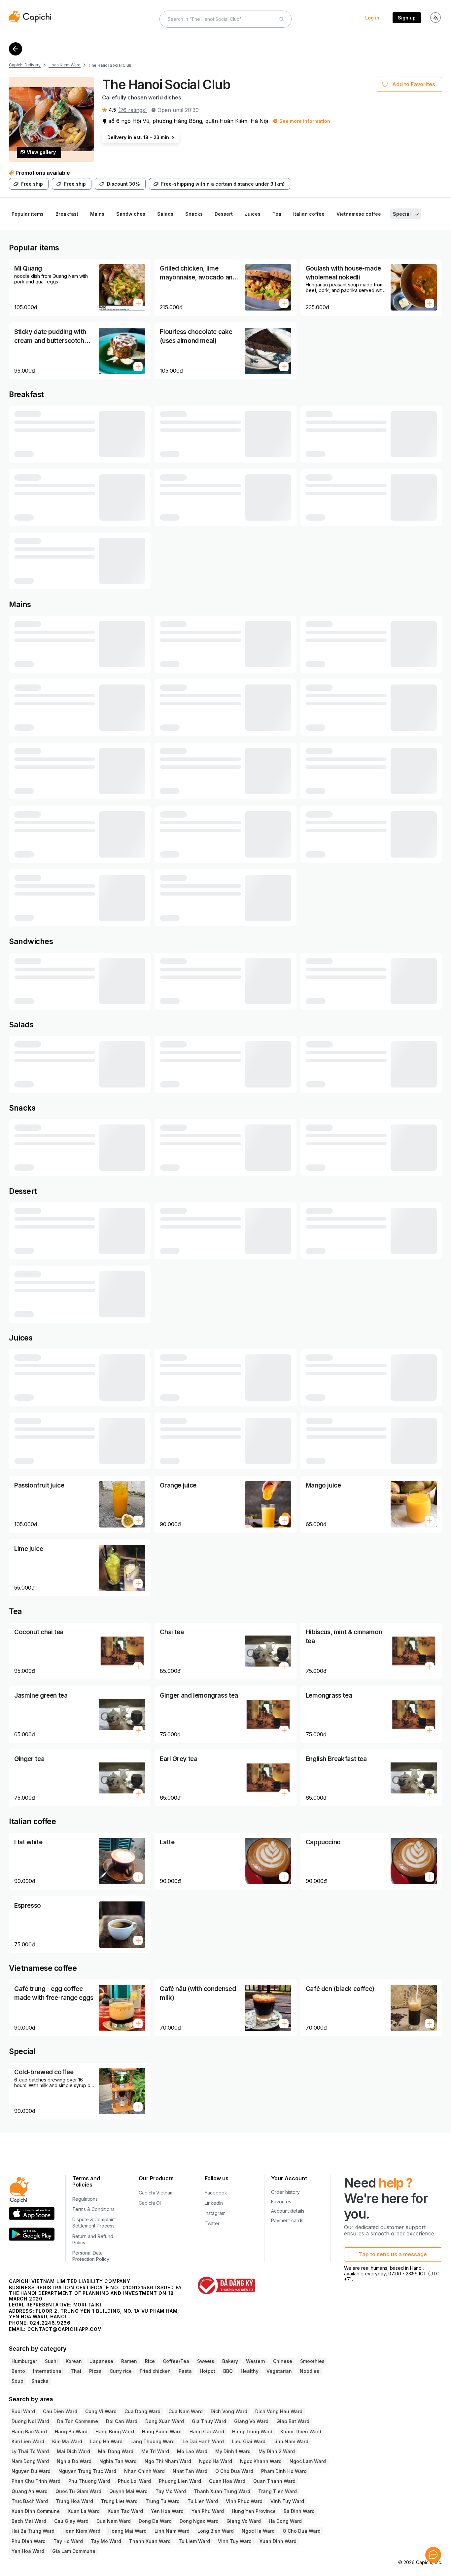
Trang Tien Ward (278, 2491)
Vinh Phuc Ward (244, 2501)
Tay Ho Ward (68, 2541)
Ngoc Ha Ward (216, 2461)
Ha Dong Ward (285, 2521)
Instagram (215, 2213)
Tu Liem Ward (194, 2541)
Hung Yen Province (254, 2511)
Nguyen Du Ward (31, 2471)
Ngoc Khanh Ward (261, 2461)
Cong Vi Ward (101, 2411)
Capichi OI (150, 2203)
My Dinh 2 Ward (277, 2451)
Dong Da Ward (155, 2521)
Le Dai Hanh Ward (203, 2441)
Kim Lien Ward (28, 2441)
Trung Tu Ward (163, 2501)
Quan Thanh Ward (274, 2481)
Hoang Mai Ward (127, 2531)
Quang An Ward (30, 2491)
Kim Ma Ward (67, 2441)
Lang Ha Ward (106, 2441)
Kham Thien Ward (301, 2431)
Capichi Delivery (25, 65)
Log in (372, 18)
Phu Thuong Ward (89, 2481)
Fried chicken (155, 2371)
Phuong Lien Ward (180, 2481)
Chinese (283, 2361)
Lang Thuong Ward (153, 2441)
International (48, 2371)
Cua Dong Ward (142, 2411)
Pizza (95, 2371)
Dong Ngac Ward (199, 2521)
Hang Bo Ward (71, 2431)
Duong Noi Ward (30, 2421)
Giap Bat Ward (293, 2421)
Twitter (212, 2223)
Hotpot (208, 2371)
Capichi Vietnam (156, 2193)
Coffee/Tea (176, 2361)
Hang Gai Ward (207, 2431)
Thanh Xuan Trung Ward (222, 2491)
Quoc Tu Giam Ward (78, 2491)
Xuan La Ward (84, 2511)
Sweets (206, 2361)
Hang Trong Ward (252, 2431)
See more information (305, 121)
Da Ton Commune (78, 2421)
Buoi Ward (23, 2411)
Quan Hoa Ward (227, 2481)
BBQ (228, 2371)
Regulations (85, 2199)
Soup (17, 2381)
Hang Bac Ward (29, 2431)
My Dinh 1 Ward (233, 2451)
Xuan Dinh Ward (278, 2541)
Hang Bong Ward (115, 2431)
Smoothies (312, 2361)
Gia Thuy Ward (209, 2421)
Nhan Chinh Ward (144, 2471)
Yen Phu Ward (208, 2511)
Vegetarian (279, 2371)
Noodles (310, 2371)
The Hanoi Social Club (110, 65)
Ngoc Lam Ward (308, 2461)
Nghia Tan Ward (118, 2461)
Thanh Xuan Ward (150, 2541)
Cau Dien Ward (60, 2411)
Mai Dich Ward (73, 2451)
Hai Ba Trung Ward (33, 2531)
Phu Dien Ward (29, 2541)
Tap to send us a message (393, 2254)
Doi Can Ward (122, 2421)
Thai (76, 2371)
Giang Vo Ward (251, 2421)
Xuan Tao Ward (125, 2511)
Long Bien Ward (216, 2531)
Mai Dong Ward (116, 2451)
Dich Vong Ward (229, 2411)
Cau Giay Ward (71, 2521)
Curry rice (121, 2371)
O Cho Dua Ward (234, 2471)
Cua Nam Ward (186, 2411)
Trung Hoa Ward (74, 2501)
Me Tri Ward (155, 2451)
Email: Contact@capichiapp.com (55, 2329)
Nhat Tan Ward (190, 2471)
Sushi (51, 2361)
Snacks (40, 2381)
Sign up (407, 18)
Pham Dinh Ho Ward (284, 2471)
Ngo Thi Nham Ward (168, 2461)
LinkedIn (214, 2203)
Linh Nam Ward (291, 2441)
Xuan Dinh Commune (36, 2511)
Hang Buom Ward (162, 2431)
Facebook (216, 2193)
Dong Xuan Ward (165, 2421)
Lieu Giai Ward (249, 2441)
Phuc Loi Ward (134, 2481)
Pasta (185, 2371)
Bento (18, 2371)
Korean (74, 2361)
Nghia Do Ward (74, 2461)
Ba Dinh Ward (299, 2511)
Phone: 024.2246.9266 (40, 2323)
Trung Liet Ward (119, 2501)
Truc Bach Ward (30, 2501)
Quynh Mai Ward (128, 2491)
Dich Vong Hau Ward (279, 2411)
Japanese (102, 2361)
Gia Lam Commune (74, 2551)
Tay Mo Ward (171, 2491)
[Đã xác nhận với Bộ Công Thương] (226, 2285)
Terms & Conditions (93, 2209)
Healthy (250, 2371)
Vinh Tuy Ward (287, 2501)
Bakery (230, 2361)
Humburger (24, 2361)
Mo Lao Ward (192, 2451)
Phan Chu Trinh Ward (36, 2481)
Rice (150, 2361)
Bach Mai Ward (29, 2521)
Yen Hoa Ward (167, 2511)
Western (256, 2361)
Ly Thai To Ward (30, 2451)
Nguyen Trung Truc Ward (87, 2471)
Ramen (129, 2361)
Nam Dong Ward (30, 2461)
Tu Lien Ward (203, 2501)
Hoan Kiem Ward (65, 65)
